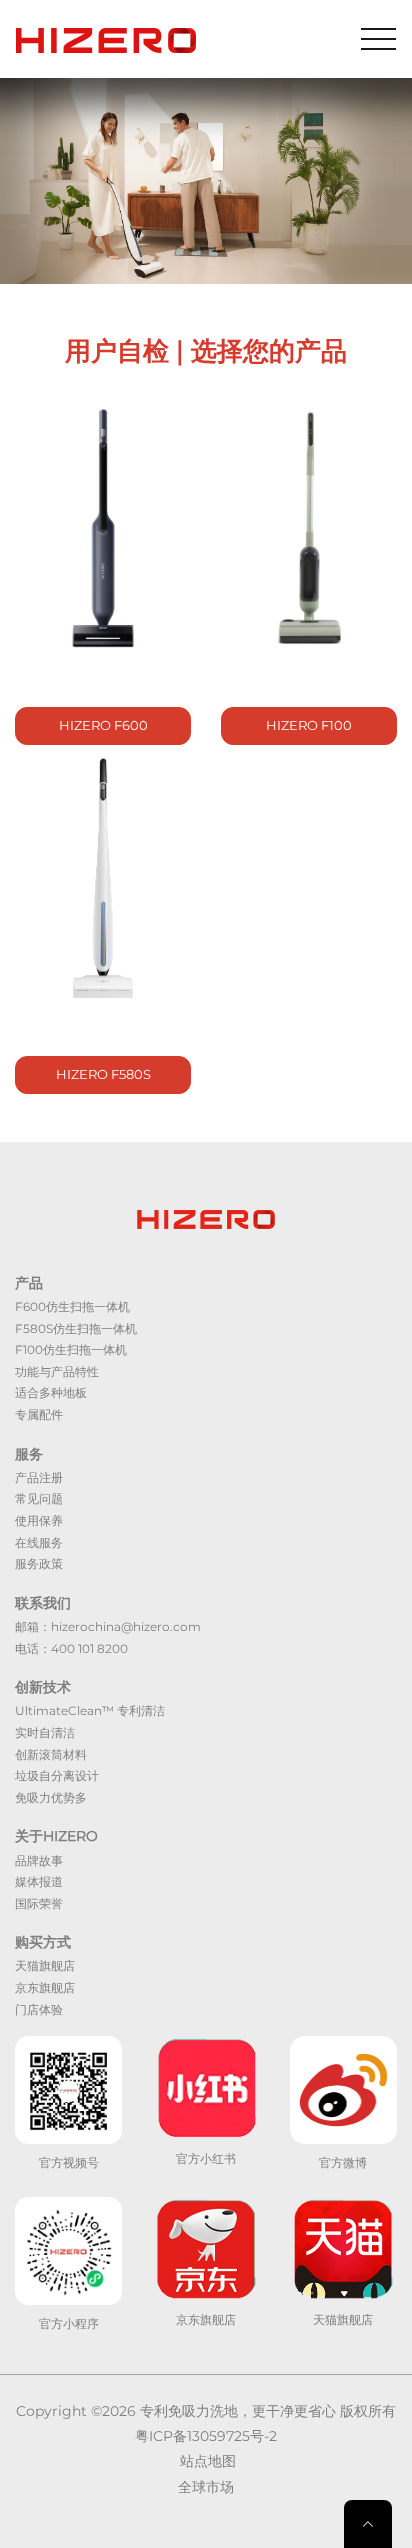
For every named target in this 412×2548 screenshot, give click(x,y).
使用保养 (39, 1520)
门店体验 (39, 2009)
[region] (206, 181)
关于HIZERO (56, 1836)
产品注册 (39, 1477)
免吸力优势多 (51, 1797)
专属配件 (39, 1414)
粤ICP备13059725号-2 (206, 2436)
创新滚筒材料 (51, 1754)
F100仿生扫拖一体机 (71, 1349)
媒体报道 (39, 1881)
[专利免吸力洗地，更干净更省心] (106, 39)
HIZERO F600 (103, 725)
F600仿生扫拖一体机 (72, 1306)
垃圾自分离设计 (57, 1775)
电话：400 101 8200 (71, 1648)
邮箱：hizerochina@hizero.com (108, 1626)
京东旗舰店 (45, 1987)
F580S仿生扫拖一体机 (76, 1328)
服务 (29, 1454)
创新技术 (43, 1687)
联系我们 (43, 1603)
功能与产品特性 (57, 1371)
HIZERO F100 (309, 725)
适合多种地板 (51, 1392)
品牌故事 (39, 1860)
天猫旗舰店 (45, 1965)
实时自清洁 (45, 1732)
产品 (29, 1283)
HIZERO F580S (103, 1074)
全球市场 (206, 2487)
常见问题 (39, 1498)
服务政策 (39, 1563)
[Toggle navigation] (378, 39)
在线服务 (39, 1542)
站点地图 (208, 2461)
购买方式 (43, 1942)
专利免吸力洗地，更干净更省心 (238, 2411)
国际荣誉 (39, 1903)
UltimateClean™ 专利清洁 (90, 1710)
